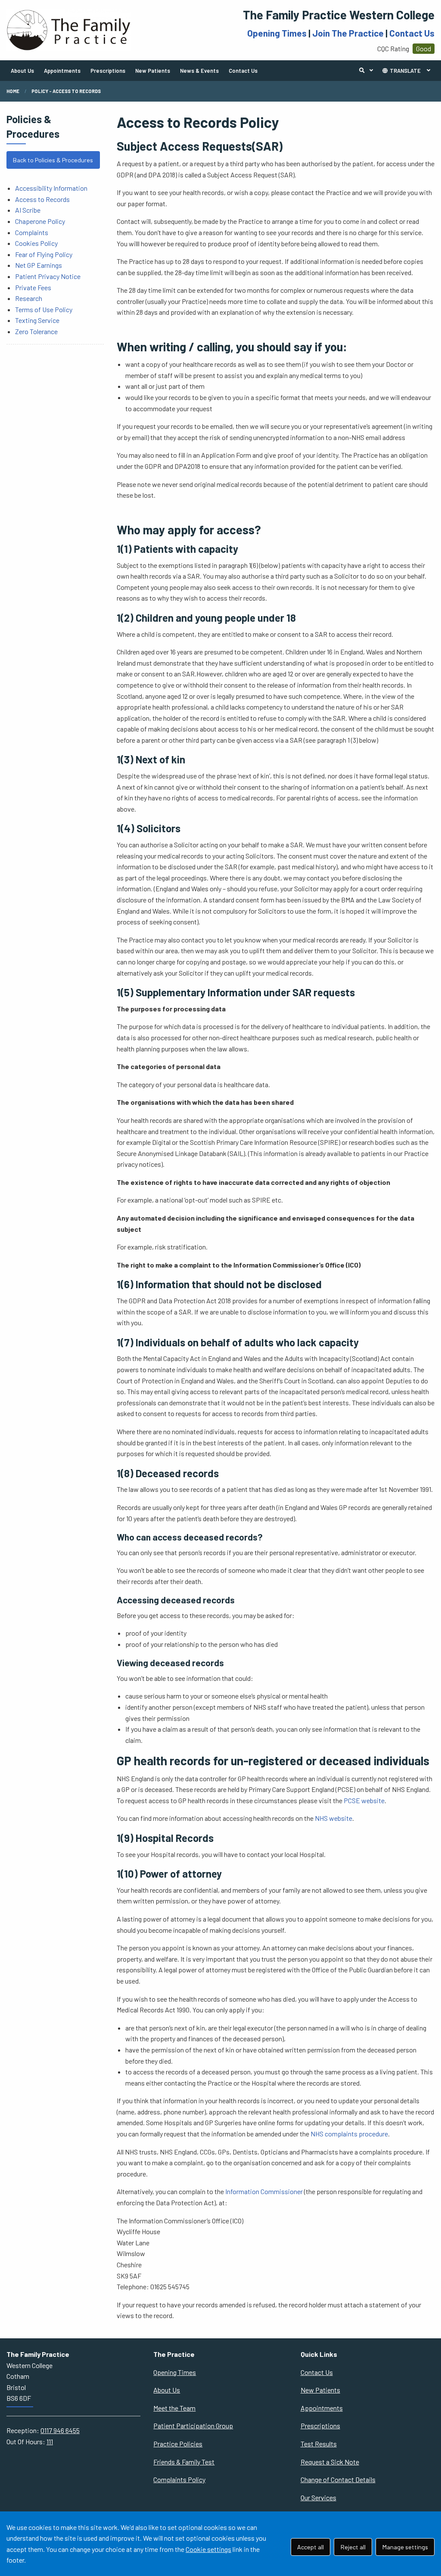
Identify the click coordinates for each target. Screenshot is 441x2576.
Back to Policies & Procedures (53, 160)
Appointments (62, 71)
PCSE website (364, 1800)
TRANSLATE (405, 71)
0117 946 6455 (60, 2430)
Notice (71, 276)
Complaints (32, 232)
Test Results (319, 2444)
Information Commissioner (264, 2191)
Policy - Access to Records (66, 91)
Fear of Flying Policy (44, 254)
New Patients (153, 71)
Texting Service (37, 320)
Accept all (311, 2547)
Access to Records (42, 199)
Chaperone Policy (40, 221)
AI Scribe (28, 210)
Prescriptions (108, 71)
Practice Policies (178, 2444)
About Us (22, 71)
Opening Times (277, 33)
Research (29, 298)
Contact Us (412, 33)
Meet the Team (174, 2408)
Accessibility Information (51, 188)
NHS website (334, 1818)
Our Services (318, 2497)
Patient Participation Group (193, 2426)
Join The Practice (348, 33)
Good (424, 48)
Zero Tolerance (36, 331)
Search (368, 71)
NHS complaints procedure (349, 2134)
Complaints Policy (179, 2479)
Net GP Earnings (39, 265)
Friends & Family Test (184, 2462)
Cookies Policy (36, 243)
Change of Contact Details (338, 2479)
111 (50, 2441)
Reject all (353, 2547)
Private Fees (33, 287)
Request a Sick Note (330, 2462)
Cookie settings (208, 2549)
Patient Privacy (38, 276)
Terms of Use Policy (44, 309)
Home (13, 91)
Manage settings (405, 2547)
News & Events (199, 71)
